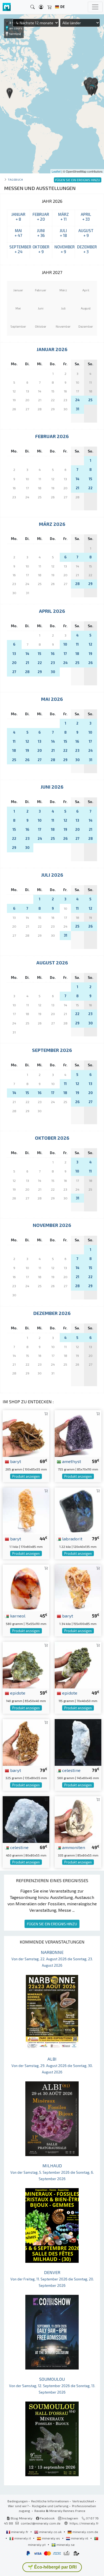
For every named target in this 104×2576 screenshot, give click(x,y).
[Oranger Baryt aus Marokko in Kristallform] (26, 1510)
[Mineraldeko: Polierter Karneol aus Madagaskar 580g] (26, 1587)
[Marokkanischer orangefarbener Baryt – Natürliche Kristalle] (78, 1587)
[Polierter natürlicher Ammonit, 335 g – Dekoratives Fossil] (78, 1819)
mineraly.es (51, 2538)
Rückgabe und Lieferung (50, 2506)
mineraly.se (65, 2545)
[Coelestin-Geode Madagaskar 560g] (78, 1742)
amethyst (71, 1461)
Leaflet (56, 171)
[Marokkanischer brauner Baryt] (26, 1742)
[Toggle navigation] (95, 7)
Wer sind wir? (18, 2506)
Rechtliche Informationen (50, 2501)
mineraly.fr (20, 2532)
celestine (71, 1770)
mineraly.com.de (85, 2532)
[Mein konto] (41, 7)
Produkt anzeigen (26, 1476)
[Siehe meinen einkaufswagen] (50, 7)
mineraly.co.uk (50, 2532)
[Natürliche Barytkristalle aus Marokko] (26, 1433)
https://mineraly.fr (84, 2523)
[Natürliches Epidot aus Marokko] (78, 1665)
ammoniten (73, 1847)
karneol (17, 1616)
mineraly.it (23, 2538)
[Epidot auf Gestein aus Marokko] (26, 1665)
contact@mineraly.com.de (41, 2523)
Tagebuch (15, 179)
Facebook (47, 2518)
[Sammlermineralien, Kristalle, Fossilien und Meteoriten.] (7, 7)
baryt (15, 1461)
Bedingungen (18, 2501)
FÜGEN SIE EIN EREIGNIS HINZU (52, 1924)
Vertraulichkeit (83, 2501)
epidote (17, 1693)
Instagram (70, 2518)
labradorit (72, 1539)
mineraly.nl (80, 2538)
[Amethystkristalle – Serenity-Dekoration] (78, 1433)
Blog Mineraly (21, 2518)
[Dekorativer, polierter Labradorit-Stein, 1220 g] (78, 1510)
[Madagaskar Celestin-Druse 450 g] (26, 1819)
